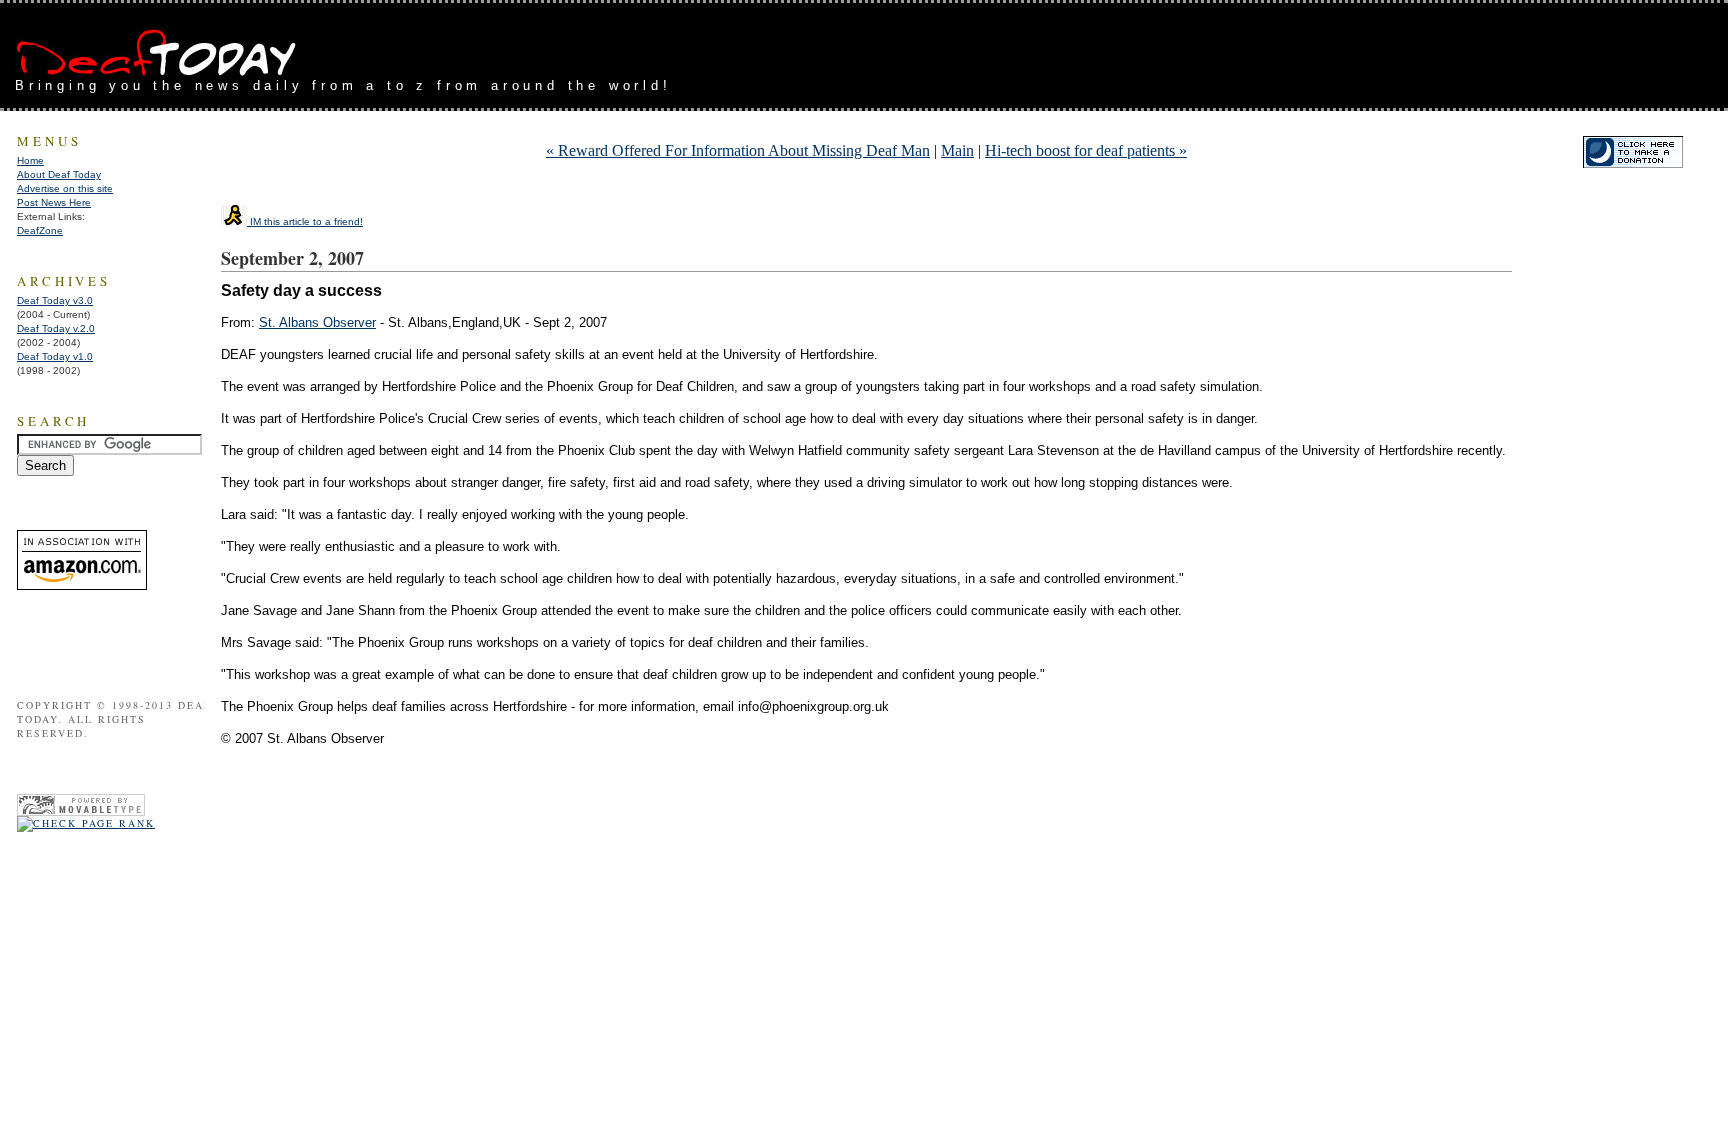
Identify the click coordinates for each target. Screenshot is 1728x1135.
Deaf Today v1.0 (55, 356)
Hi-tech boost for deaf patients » (1086, 150)
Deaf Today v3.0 (55, 300)
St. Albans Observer (317, 322)
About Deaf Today (59, 174)
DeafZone (40, 230)
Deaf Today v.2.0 (56, 328)
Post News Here (54, 202)
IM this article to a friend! (305, 221)
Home (30, 160)
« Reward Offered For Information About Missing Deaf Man (738, 150)
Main (957, 150)
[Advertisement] (1479, 48)
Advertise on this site (65, 188)
